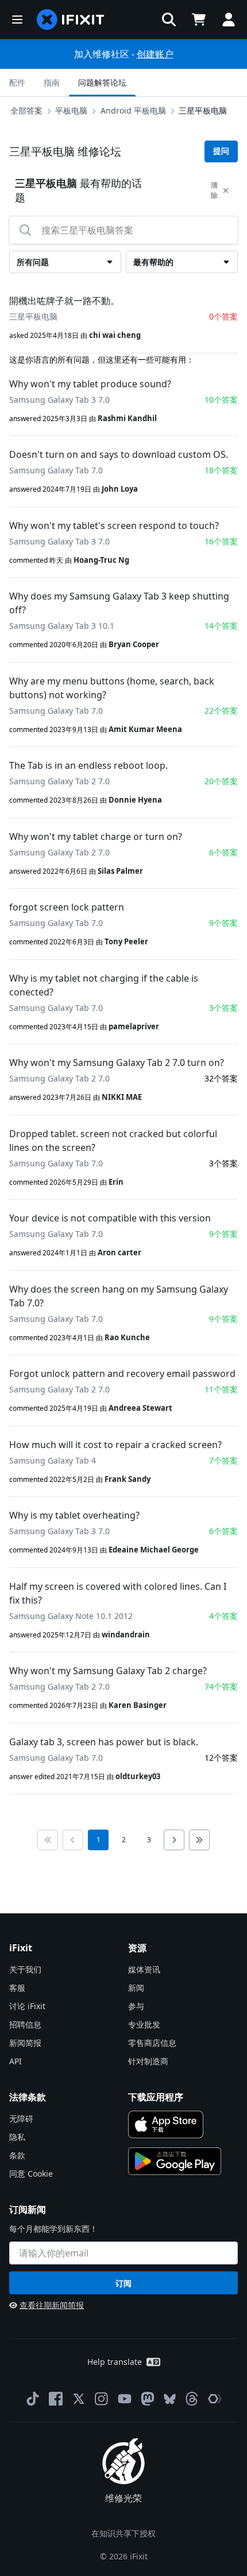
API (16, 2061)
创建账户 (155, 54)
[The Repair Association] (215, 2399)
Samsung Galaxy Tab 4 (53, 1460)
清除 (214, 190)
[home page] (71, 20)
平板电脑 (71, 110)
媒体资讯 (144, 1969)
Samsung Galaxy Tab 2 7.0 (59, 781)
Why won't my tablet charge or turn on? (96, 836)
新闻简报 (25, 2043)
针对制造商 (148, 2061)
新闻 (136, 1988)
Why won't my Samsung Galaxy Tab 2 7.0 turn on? (117, 1063)
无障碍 (21, 2118)
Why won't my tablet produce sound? (90, 384)
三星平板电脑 (203, 110)
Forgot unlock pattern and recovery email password (122, 1373)
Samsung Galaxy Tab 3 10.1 (62, 626)
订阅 (123, 2283)
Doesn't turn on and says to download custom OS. (119, 454)
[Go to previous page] (73, 1840)
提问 (221, 151)
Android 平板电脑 (133, 110)
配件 (17, 82)
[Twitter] (79, 2399)
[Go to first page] (48, 1840)
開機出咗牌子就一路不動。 (64, 301)
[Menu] (17, 20)
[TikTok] (33, 2399)
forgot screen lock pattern (67, 907)
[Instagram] (102, 2399)
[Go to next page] (174, 1840)
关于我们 (25, 1969)
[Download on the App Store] (166, 2124)
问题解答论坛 (102, 82)
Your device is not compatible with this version (110, 1218)
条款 (17, 2155)
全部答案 (26, 110)
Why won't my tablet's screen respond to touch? (114, 526)
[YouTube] (125, 2399)
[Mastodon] (148, 2399)
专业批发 (144, 2024)
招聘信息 (25, 2024)
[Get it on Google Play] (175, 2161)
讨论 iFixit (27, 2006)
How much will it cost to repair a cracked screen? (115, 1445)
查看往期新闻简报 (52, 2305)
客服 (17, 1988)
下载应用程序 (156, 2097)
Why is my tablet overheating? (74, 1515)
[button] (169, 20)
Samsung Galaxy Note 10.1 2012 (71, 1616)
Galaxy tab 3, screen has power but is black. (104, 1742)
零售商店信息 (152, 2043)
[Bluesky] (170, 2399)
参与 (136, 2006)
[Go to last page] (199, 1840)
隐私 (17, 2137)
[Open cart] (199, 20)
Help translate (115, 2362)
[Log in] (229, 20)
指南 (52, 82)
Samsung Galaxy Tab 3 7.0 (59, 400)
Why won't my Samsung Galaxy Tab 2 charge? (108, 1671)
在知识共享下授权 (123, 2533)
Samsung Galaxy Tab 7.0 (56, 470)
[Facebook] (56, 2399)
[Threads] (192, 2399)
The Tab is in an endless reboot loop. (88, 765)
